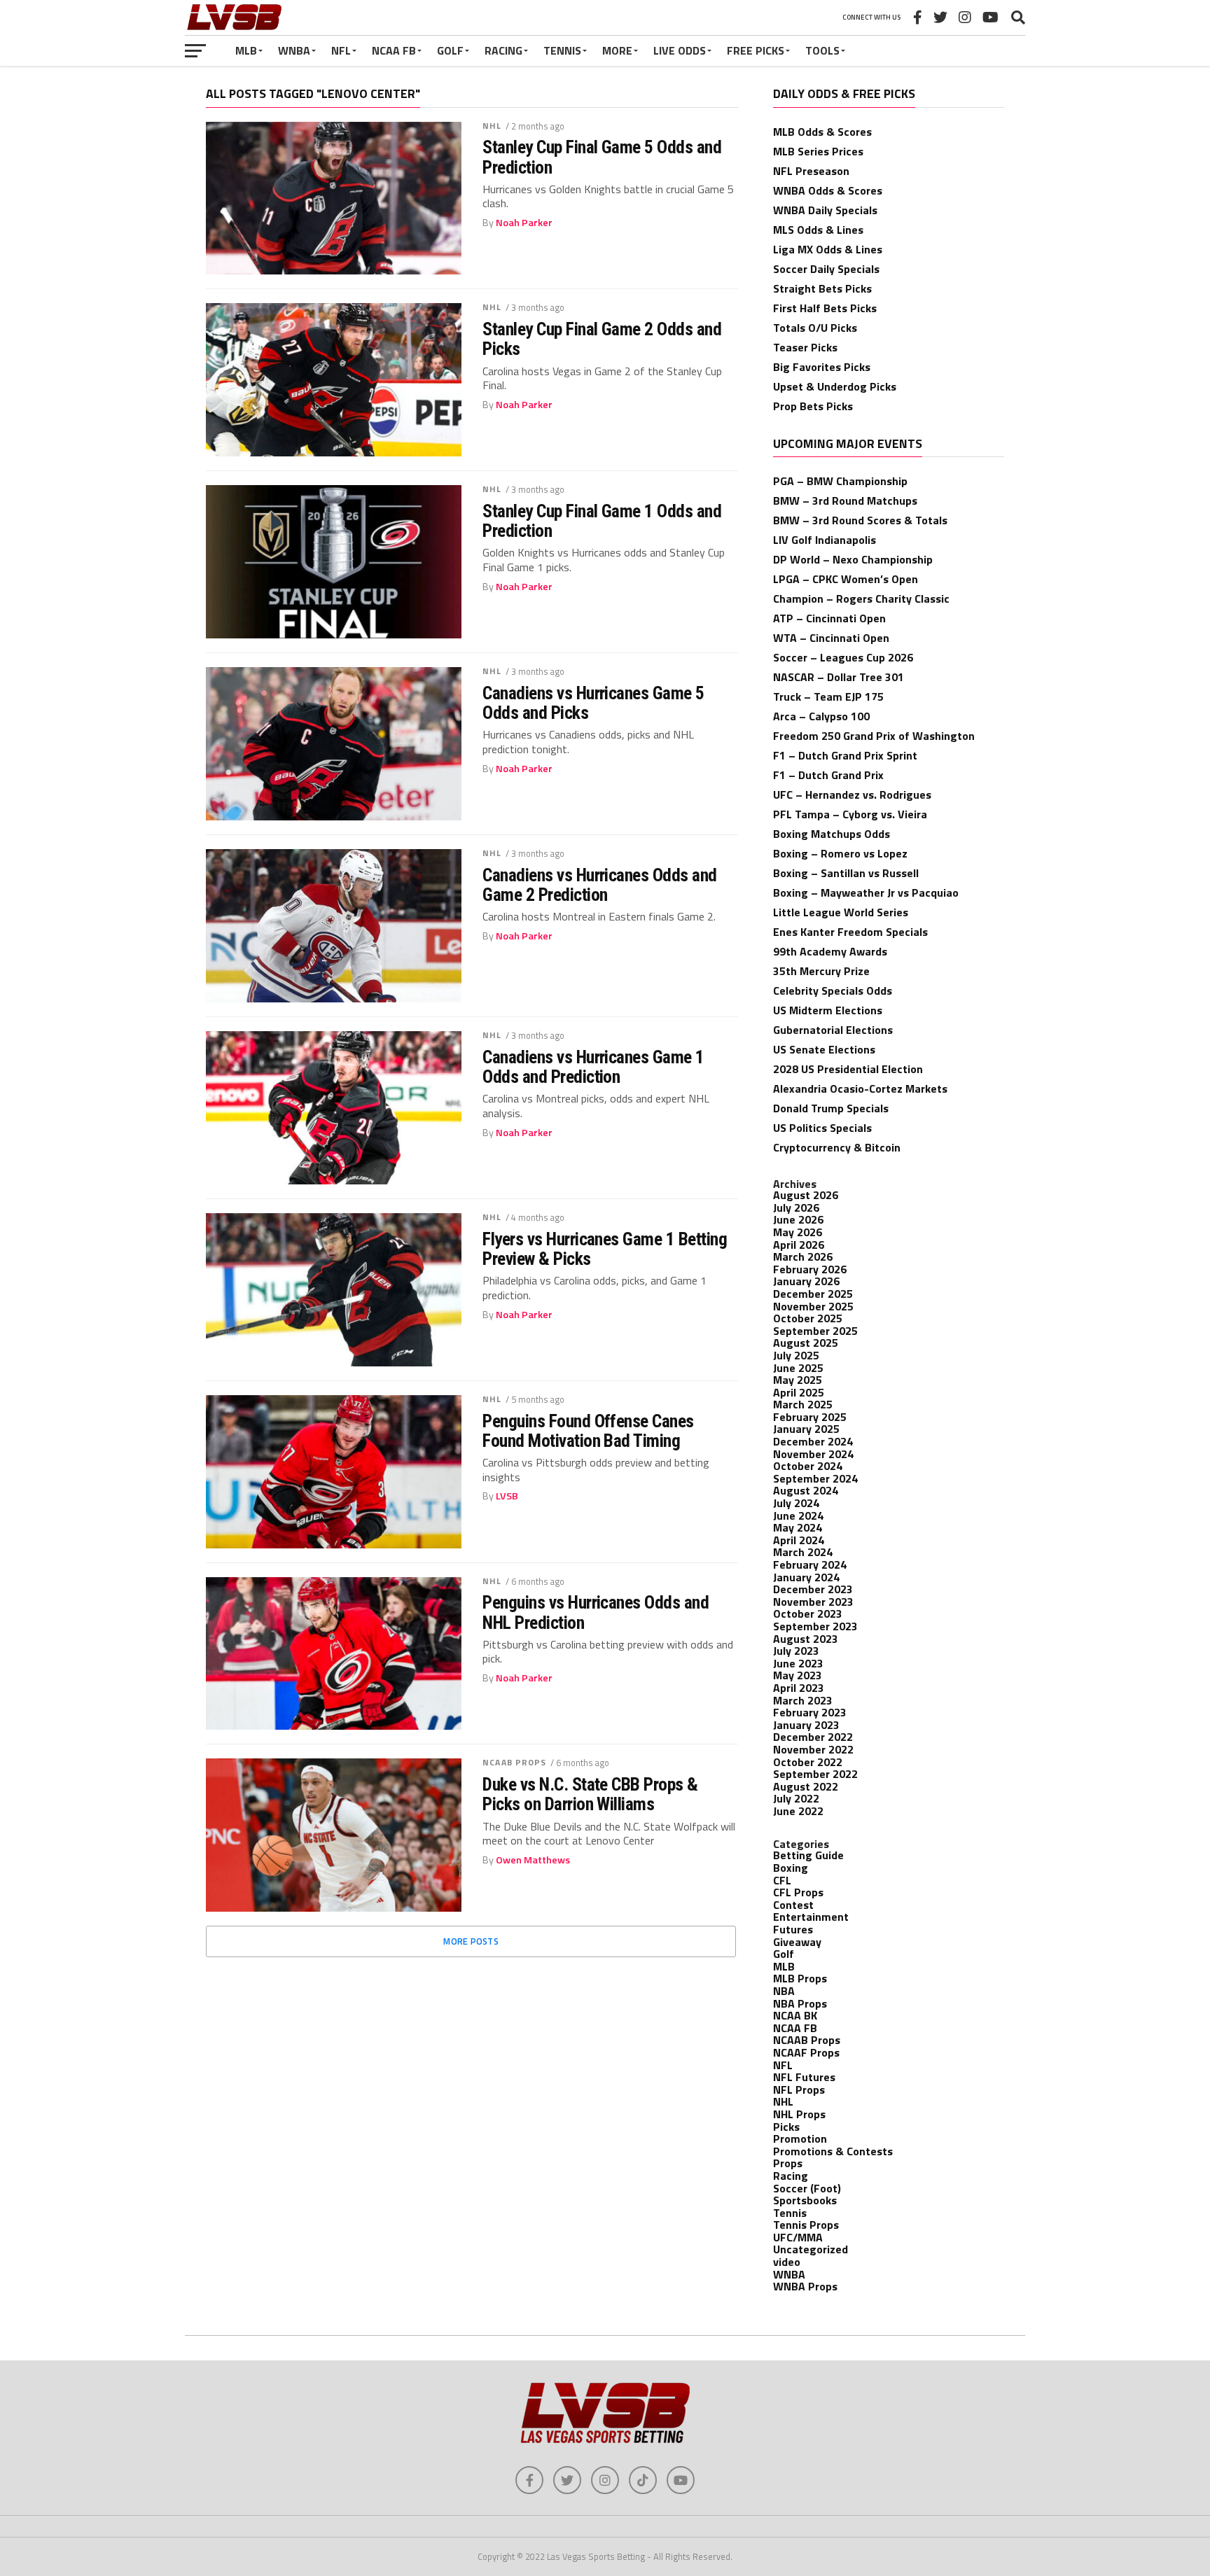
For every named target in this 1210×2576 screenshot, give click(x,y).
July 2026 (796, 1207)
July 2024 (796, 1503)
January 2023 (806, 1725)
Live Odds (680, 50)
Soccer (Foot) (807, 2188)
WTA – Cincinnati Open (831, 638)
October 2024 (808, 1466)
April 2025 (799, 1392)
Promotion (800, 2138)
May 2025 (798, 1380)
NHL (492, 126)
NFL (341, 50)
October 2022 (808, 1762)
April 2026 (799, 1245)
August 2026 (806, 1195)
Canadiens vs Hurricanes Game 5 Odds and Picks (593, 703)
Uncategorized (811, 2249)
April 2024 (799, 1540)
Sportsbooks (805, 2200)
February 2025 (810, 1417)
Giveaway (797, 1942)
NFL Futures (804, 2077)
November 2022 (813, 1749)
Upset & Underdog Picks (835, 386)
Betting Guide (808, 1855)
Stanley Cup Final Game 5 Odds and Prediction (602, 157)
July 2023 (796, 1651)
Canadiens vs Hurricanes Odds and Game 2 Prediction (600, 885)
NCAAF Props (806, 2052)
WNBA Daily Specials (825, 210)
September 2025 (815, 1331)
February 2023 (810, 1712)
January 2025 (806, 1429)
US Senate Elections (824, 1049)
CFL (782, 1880)
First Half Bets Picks (825, 308)
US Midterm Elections (828, 1010)
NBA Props (800, 2003)
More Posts (471, 1941)
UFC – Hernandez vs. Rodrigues (852, 794)
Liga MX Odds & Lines (828, 249)
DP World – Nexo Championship (853, 559)
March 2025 (803, 1404)
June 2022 (798, 1811)
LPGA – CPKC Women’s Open (846, 579)
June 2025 (798, 1368)
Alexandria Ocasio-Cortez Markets (860, 1088)
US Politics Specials (822, 1128)
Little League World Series (841, 912)
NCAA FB (394, 50)
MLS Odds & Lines (818, 230)
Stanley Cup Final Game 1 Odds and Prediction (602, 521)
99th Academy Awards (830, 951)
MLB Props (800, 1978)
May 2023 (798, 1675)
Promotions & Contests (833, 2151)
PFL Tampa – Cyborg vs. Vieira (850, 814)
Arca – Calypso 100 (821, 716)
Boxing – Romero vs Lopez (840, 853)
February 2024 (810, 1564)
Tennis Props (806, 2225)
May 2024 (798, 1527)
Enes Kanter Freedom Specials (850, 932)
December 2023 (813, 1589)
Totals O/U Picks (815, 328)
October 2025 (808, 1318)
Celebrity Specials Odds (833, 990)
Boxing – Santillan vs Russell (846, 873)
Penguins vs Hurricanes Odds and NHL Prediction (596, 1612)
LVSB (507, 1496)
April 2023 (799, 1688)
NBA (784, 1991)
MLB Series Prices (818, 151)
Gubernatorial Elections (833, 1030)
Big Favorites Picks (822, 367)
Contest (793, 1905)
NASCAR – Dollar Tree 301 (839, 677)
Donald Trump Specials (831, 1108)
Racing (503, 50)
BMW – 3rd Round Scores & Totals (860, 520)
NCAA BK (795, 2015)
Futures (793, 1929)
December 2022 (813, 1737)
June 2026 (798, 1219)
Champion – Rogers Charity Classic (861, 598)
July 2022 (796, 1798)
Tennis (562, 50)
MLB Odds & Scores (822, 132)
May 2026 (798, 1232)
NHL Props (799, 2114)
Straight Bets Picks (822, 288)
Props (788, 2163)
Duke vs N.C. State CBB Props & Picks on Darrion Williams (590, 1794)
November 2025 (813, 1306)
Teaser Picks (805, 347)
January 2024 (806, 1577)
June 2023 (798, 1663)
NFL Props (799, 2089)
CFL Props (798, 1892)
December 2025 (813, 1294)
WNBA (294, 50)
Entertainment (811, 1917)
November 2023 (813, 1602)
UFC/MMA (798, 2237)
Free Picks (756, 50)
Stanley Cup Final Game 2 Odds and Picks (602, 339)
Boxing (791, 1868)
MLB (246, 50)
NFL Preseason (811, 171)
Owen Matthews (533, 1860)
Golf (450, 50)
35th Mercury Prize (821, 971)
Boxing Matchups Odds (832, 834)
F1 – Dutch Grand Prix (828, 775)
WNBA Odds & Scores (828, 190)
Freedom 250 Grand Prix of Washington (874, 736)
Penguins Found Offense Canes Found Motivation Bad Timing (588, 1431)
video (787, 2262)
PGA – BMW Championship (840, 481)
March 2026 (803, 1256)
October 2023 (808, 1613)
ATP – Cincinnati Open (829, 618)
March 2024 (803, 1552)
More (617, 50)
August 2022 (806, 1786)
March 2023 (803, 1700)
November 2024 (813, 1454)
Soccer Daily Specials (826, 269)
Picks (786, 2127)
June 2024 (798, 1515)
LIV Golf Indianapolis (825, 540)
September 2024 (815, 1478)
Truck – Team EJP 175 (828, 696)
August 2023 (806, 1639)
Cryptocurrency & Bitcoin (837, 1147)
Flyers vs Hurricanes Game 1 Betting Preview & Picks (605, 1249)
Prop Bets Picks (813, 406)
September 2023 (815, 1626)
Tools (822, 50)
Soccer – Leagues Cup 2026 (843, 657)
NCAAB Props (514, 1762)
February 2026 (810, 1269)
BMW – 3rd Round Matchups (845, 500)
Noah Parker (524, 223)
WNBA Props (805, 2286)
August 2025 (806, 1343)
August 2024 (806, 1490)
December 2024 (813, 1441)
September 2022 (815, 1774)
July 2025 (796, 1355)
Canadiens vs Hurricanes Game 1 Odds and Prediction (593, 1067)
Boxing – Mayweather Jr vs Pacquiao (866, 892)
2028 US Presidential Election (848, 1069)
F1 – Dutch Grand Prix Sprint (845, 755)
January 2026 (806, 1281)
